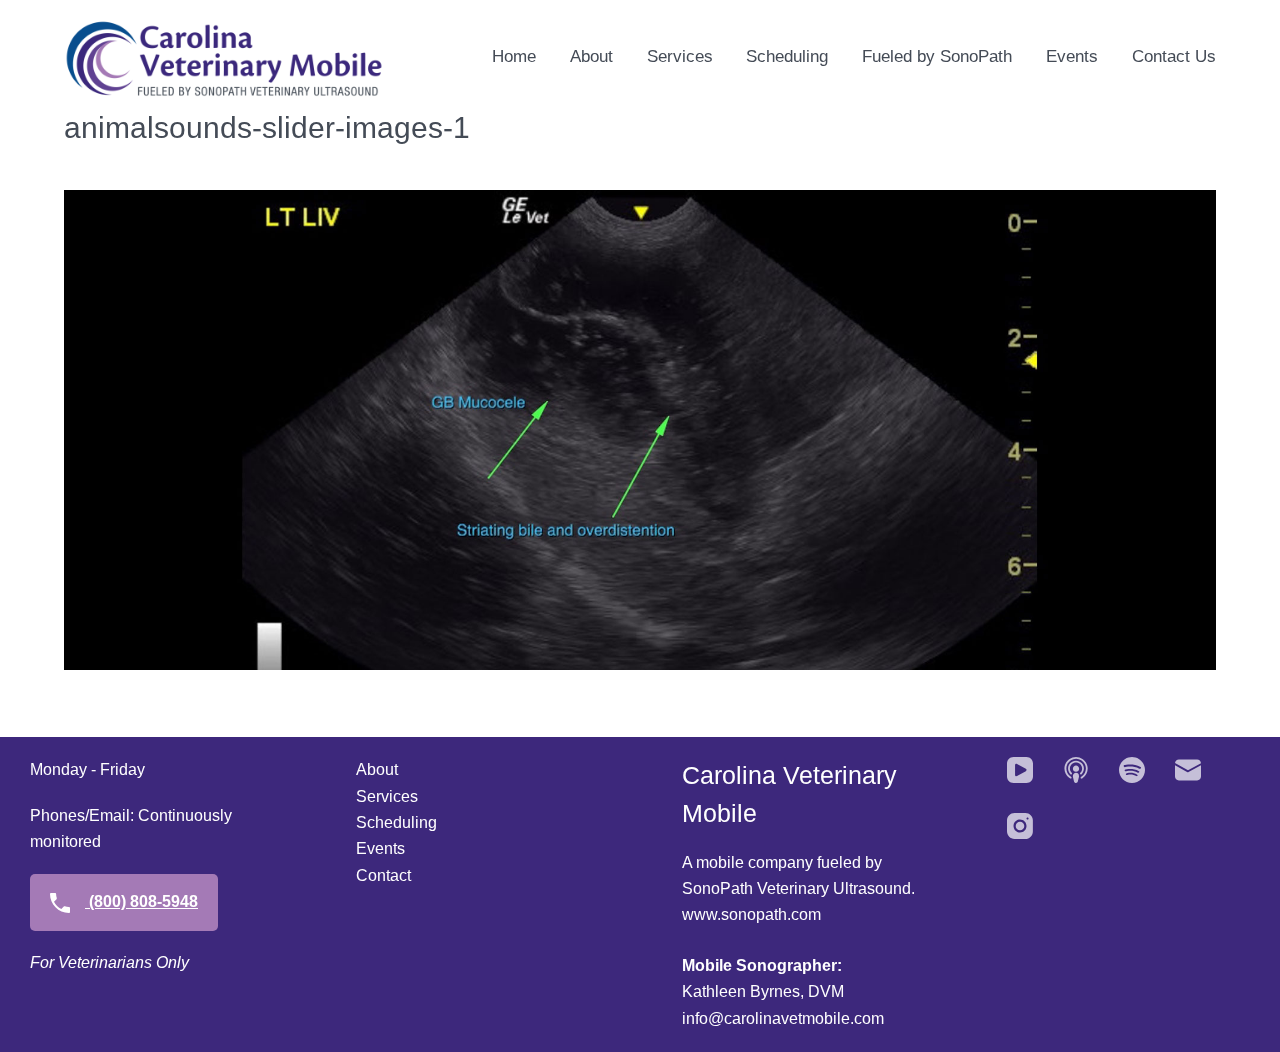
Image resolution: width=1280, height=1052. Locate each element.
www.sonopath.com (751, 914)
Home (514, 56)
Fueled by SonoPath (937, 56)
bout (382, 769)
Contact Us (1174, 56)
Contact (383, 875)
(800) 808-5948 (141, 901)
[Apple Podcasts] (1076, 770)
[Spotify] (1132, 770)
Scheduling (787, 56)
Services (680, 56)
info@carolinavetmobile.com (783, 1018)
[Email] (1188, 770)
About (591, 56)
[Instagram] (1020, 826)
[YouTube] (1020, 770)
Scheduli (387, 822)
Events (1072, 56)
